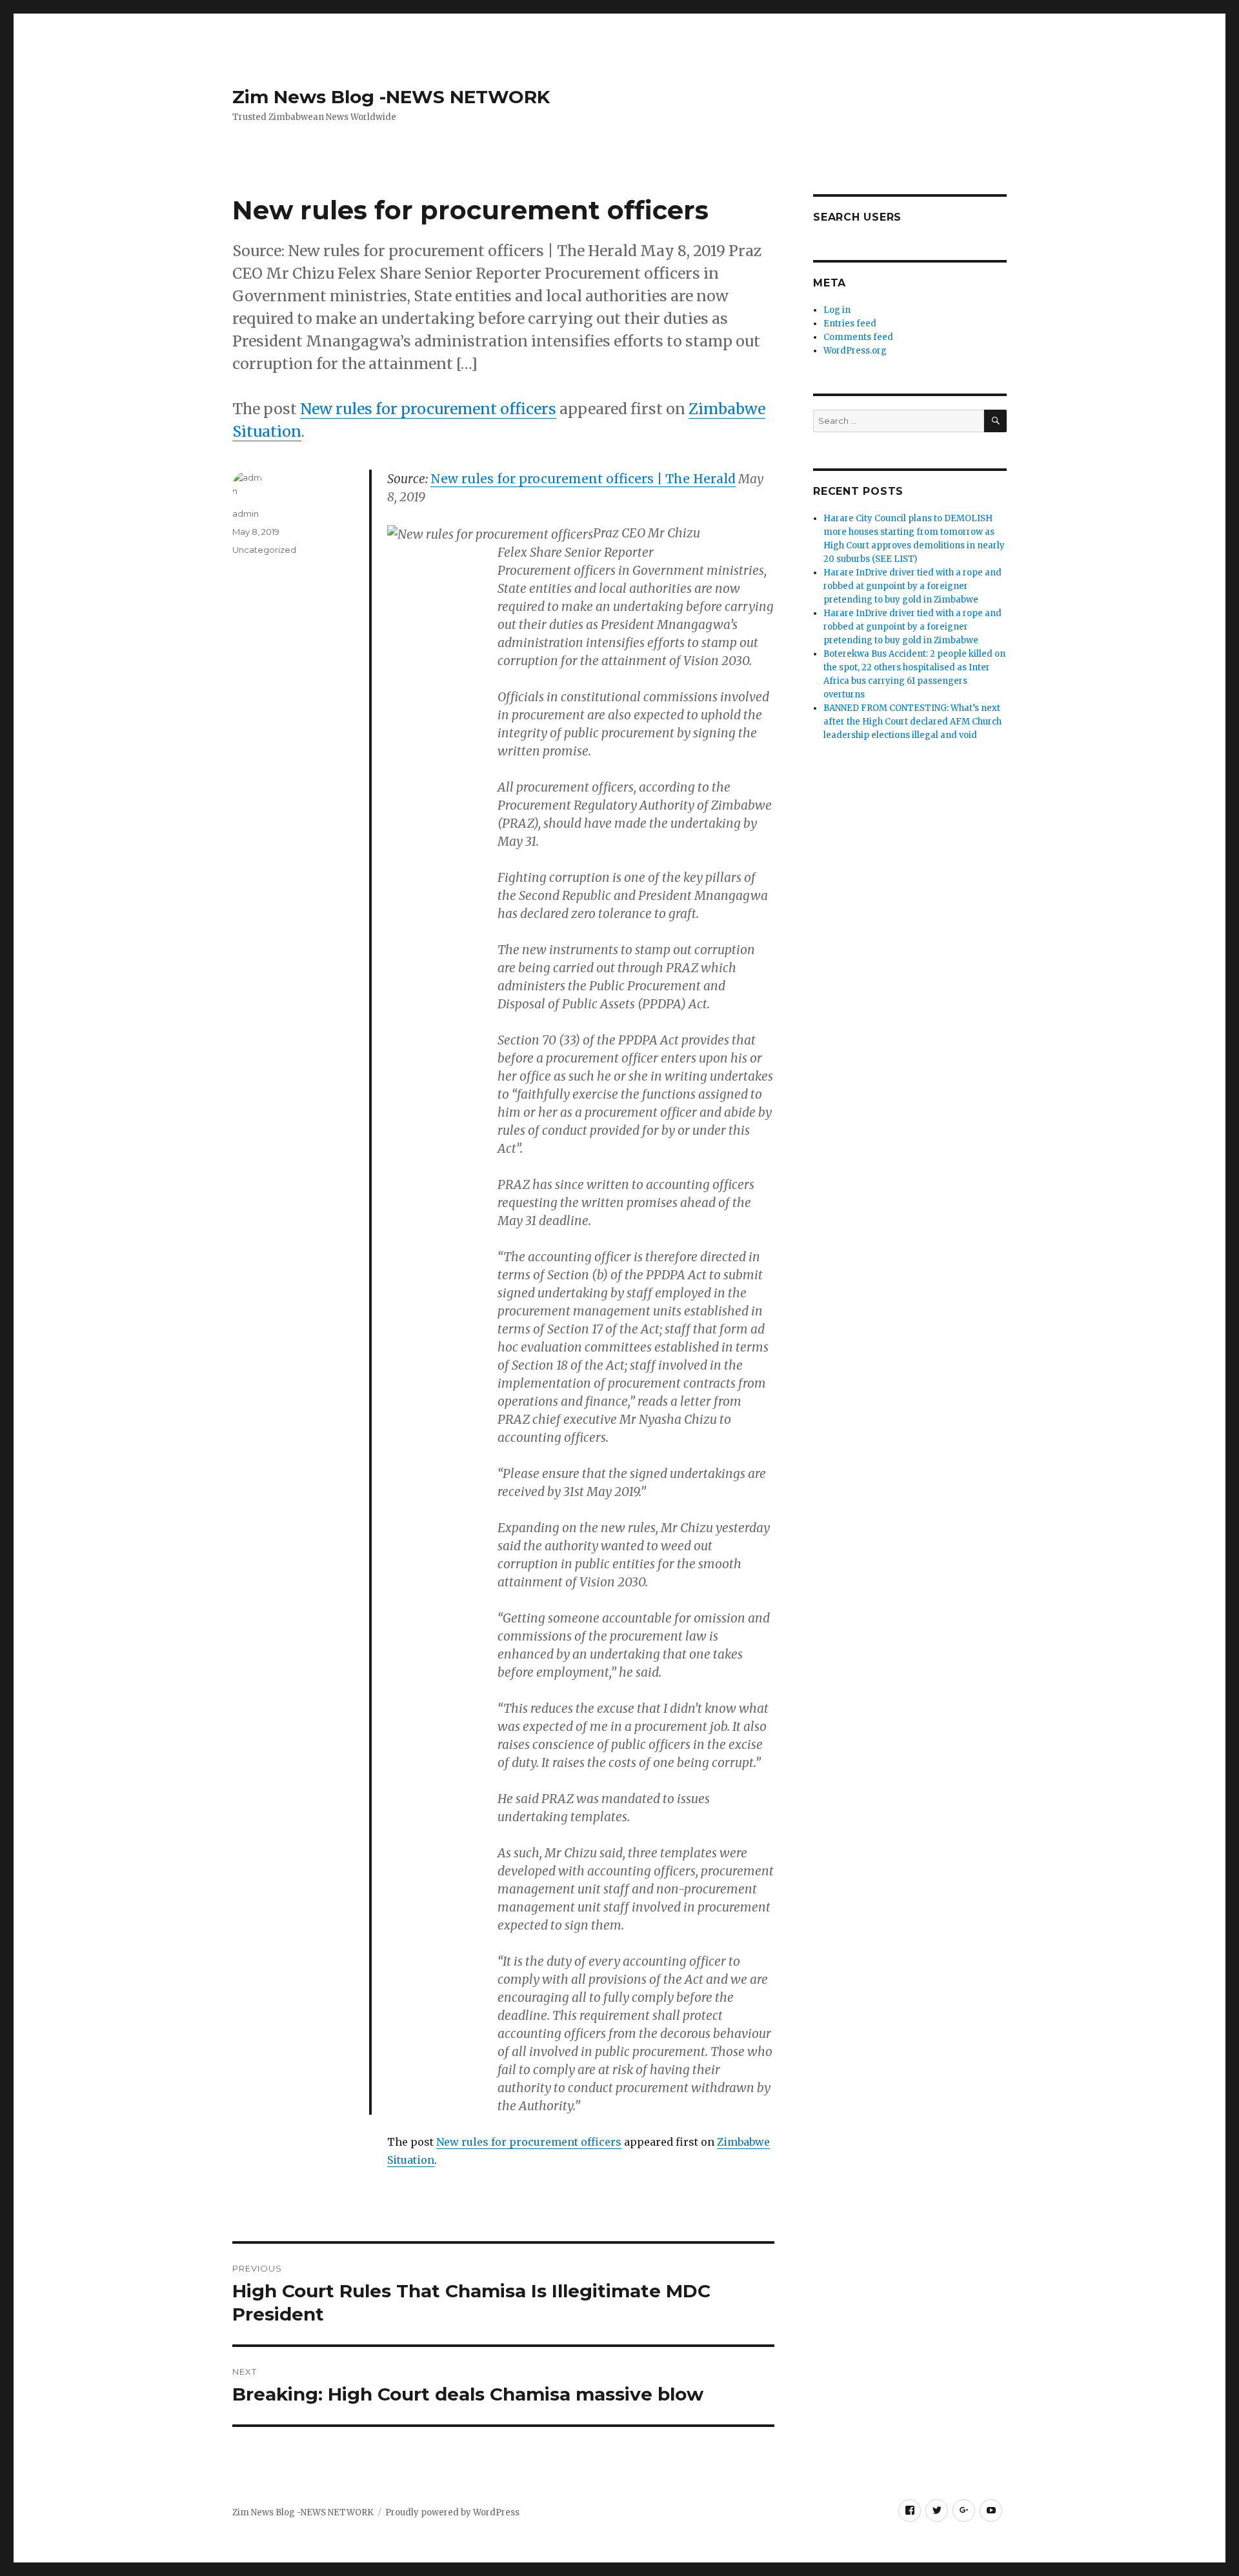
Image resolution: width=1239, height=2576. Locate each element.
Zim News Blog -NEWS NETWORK (391, 97)
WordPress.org (855, 351)
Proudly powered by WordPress (452, 2512)
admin (246, 514)
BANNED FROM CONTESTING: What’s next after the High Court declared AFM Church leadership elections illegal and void (912, 722)
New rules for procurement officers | (583, 479)
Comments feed (858, 337)
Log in (837, 310)
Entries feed (850, 324)
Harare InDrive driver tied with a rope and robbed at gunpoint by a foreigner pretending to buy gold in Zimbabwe (912, 586)
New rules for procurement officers (428, 409)
